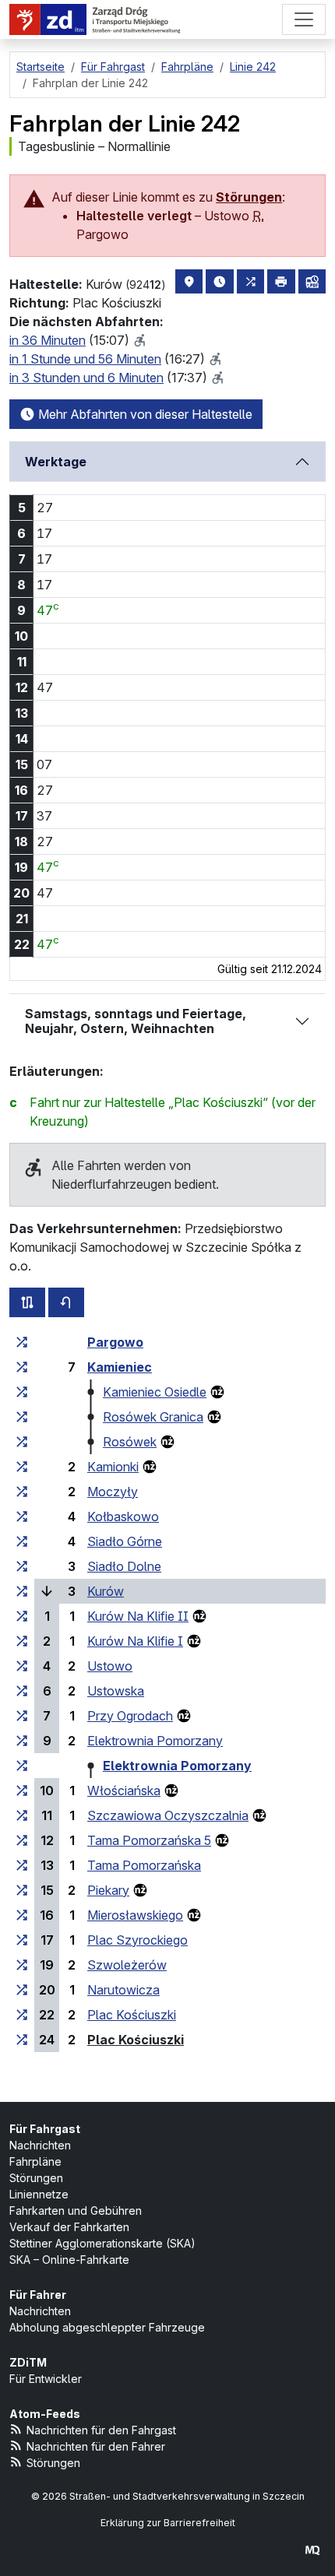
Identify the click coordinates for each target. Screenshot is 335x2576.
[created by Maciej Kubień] (312, 2550)
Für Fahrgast (45, 2129)
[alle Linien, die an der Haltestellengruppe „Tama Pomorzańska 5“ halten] (22, 1840)
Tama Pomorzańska (144, 1865)
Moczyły (113, 1492)
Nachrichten (40, 2145)
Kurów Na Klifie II (138, 1616)
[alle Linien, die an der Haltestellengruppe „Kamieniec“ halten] (22, 1367)
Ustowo (110, 1666)
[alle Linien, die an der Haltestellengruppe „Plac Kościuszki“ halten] (22, 2015)
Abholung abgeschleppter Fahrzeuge (107, 2327)
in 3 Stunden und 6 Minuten (86, 378)
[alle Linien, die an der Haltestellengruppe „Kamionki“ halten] (22, 1467)
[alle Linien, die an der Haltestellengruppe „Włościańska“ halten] (22, 1791)
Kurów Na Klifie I (135, 1641)
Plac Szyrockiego (138, 1940)
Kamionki (113, 1467)
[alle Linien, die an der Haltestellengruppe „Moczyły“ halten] (22, 1492)
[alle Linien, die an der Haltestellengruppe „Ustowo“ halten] (22, 1666)
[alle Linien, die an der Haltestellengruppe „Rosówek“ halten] (22, 1442)
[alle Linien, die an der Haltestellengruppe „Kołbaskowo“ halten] (22, 1516)
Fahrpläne (35, 2161)
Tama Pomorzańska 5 (149, 1840)
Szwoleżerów (127, 1965)
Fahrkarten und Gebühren (76, 2211)
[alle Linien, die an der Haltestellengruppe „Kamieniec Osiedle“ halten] (22, 1392)
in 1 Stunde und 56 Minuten (85, 359)
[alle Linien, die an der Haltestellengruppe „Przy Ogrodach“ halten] (22, 1716)
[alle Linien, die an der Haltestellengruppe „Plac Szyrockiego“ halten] (22, 1940)
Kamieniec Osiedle (155, 1392)
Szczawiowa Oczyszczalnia (168, 1815)
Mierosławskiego (135, 1915)
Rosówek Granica (153, 1417)
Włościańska (124, 1791)
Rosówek (130, 1442)
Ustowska (116, 1691)
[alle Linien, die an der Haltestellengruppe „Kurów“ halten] (22, 1591)
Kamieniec (120, 1367)
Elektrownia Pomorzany (155, 1741)
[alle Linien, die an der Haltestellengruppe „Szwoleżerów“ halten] (22, 1965)
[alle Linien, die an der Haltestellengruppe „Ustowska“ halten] (22, 1691)
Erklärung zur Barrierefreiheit (168, 2523)
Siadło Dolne (124, 1566)
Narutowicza (123, 1990)
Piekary (108, 1890)
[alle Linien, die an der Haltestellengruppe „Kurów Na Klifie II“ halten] (22, 1616)
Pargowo (115, 1342)
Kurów (106, 1591)
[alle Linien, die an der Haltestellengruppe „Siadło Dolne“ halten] (22, 1566)
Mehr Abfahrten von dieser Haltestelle (144, 414)
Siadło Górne (125, 1541)
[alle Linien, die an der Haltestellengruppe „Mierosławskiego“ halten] (22, 1915)
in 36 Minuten (48, 340)
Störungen (249, 197)
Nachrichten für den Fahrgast (101, 2430)
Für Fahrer (38, 2295)
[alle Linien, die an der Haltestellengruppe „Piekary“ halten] (22, 1890)
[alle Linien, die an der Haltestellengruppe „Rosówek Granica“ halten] (22, 1417)
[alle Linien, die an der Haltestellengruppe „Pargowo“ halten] (22, 1342)
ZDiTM (28, 2362)
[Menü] (304, 19)
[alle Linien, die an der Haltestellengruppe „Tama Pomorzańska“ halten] (22, 1865)
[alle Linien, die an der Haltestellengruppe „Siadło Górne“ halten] (22, 1541)
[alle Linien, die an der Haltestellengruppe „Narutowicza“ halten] (22, 1990)
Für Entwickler (46, 2379)
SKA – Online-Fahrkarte (69, 2260)
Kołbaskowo (123, 1516)
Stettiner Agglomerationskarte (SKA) (102, 2243)
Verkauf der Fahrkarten (69, 2227)
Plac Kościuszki (132, 2015)
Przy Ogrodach (130, 1716)
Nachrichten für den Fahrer (96, 2446)
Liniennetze (39, 2194)
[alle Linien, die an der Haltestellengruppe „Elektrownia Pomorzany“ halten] (22, 1741)
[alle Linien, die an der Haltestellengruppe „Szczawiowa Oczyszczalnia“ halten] (22, 1815)
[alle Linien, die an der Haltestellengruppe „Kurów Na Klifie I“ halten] (22, 1641)
